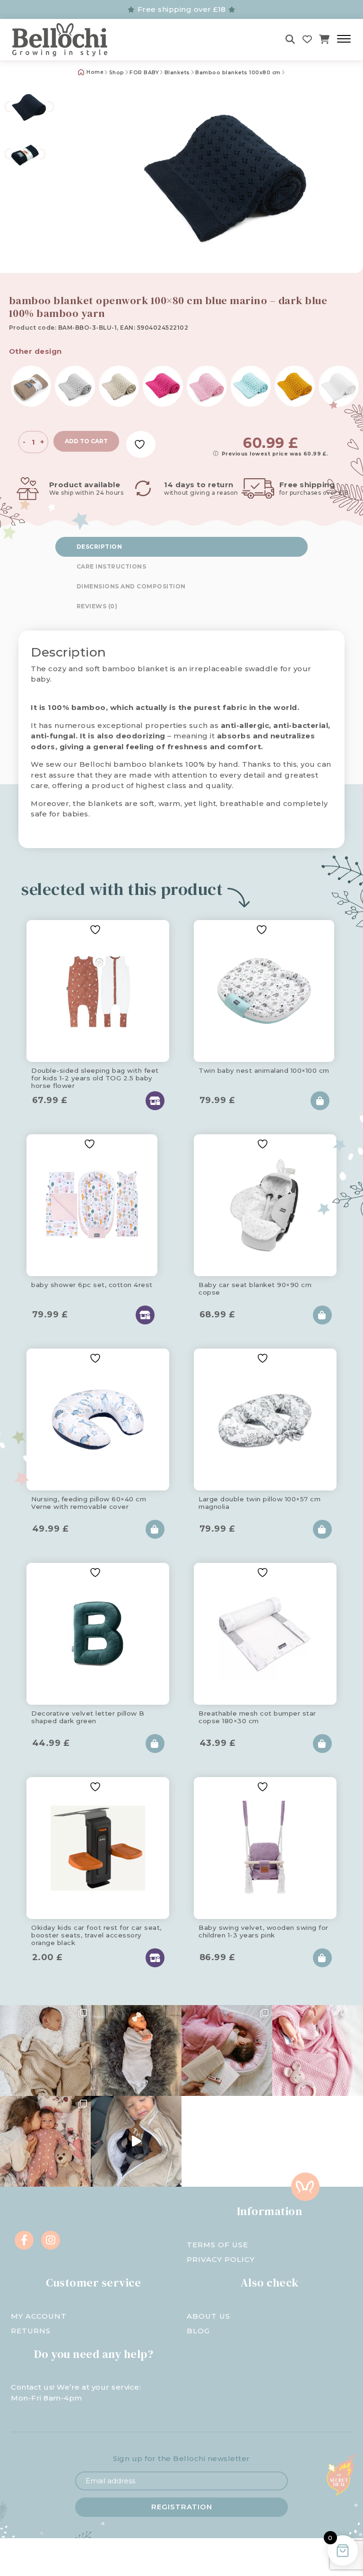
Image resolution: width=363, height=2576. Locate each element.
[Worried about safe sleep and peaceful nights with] (45, 2141)
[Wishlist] (307, 39)
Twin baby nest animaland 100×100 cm (264, 1070)
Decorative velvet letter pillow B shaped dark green (88, 1717)
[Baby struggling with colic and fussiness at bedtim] (136, 2050)
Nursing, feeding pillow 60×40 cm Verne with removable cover (89, 1503)
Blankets (177, 73)
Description (99, 547)
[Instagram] (51, 2240)
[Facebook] (24, 2240)
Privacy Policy (221, 2259)
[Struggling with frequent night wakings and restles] (45, 2050)
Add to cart (86, 441)
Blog (198, 2331)
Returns (31, 2331)
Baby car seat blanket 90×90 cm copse (255, 1288)
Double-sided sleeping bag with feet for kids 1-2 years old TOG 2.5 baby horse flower (95, 1077)
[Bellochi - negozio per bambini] (65, 40)
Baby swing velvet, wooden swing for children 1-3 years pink (264, 1931)
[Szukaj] (290, 39)
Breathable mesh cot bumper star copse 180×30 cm (257, 1717)
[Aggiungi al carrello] (320, 1101)
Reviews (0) (97, 606)
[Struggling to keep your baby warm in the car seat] (136, 2141)
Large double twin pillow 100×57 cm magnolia (259, 1503)
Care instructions (112, 566)
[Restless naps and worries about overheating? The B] (318, 2050)
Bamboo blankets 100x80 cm (238, 73)
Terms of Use (217, 2245)
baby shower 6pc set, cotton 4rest (92, 1285)
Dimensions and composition (131, 586)
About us (208, 2316)
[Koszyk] (324, 39)
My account (39, 2316)
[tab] (181, 547)
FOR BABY (144, 73)
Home (95, 72)
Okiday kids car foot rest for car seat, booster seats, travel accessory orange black (96, 1934)
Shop (117, 73)
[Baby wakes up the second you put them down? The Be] (227, 2050)
